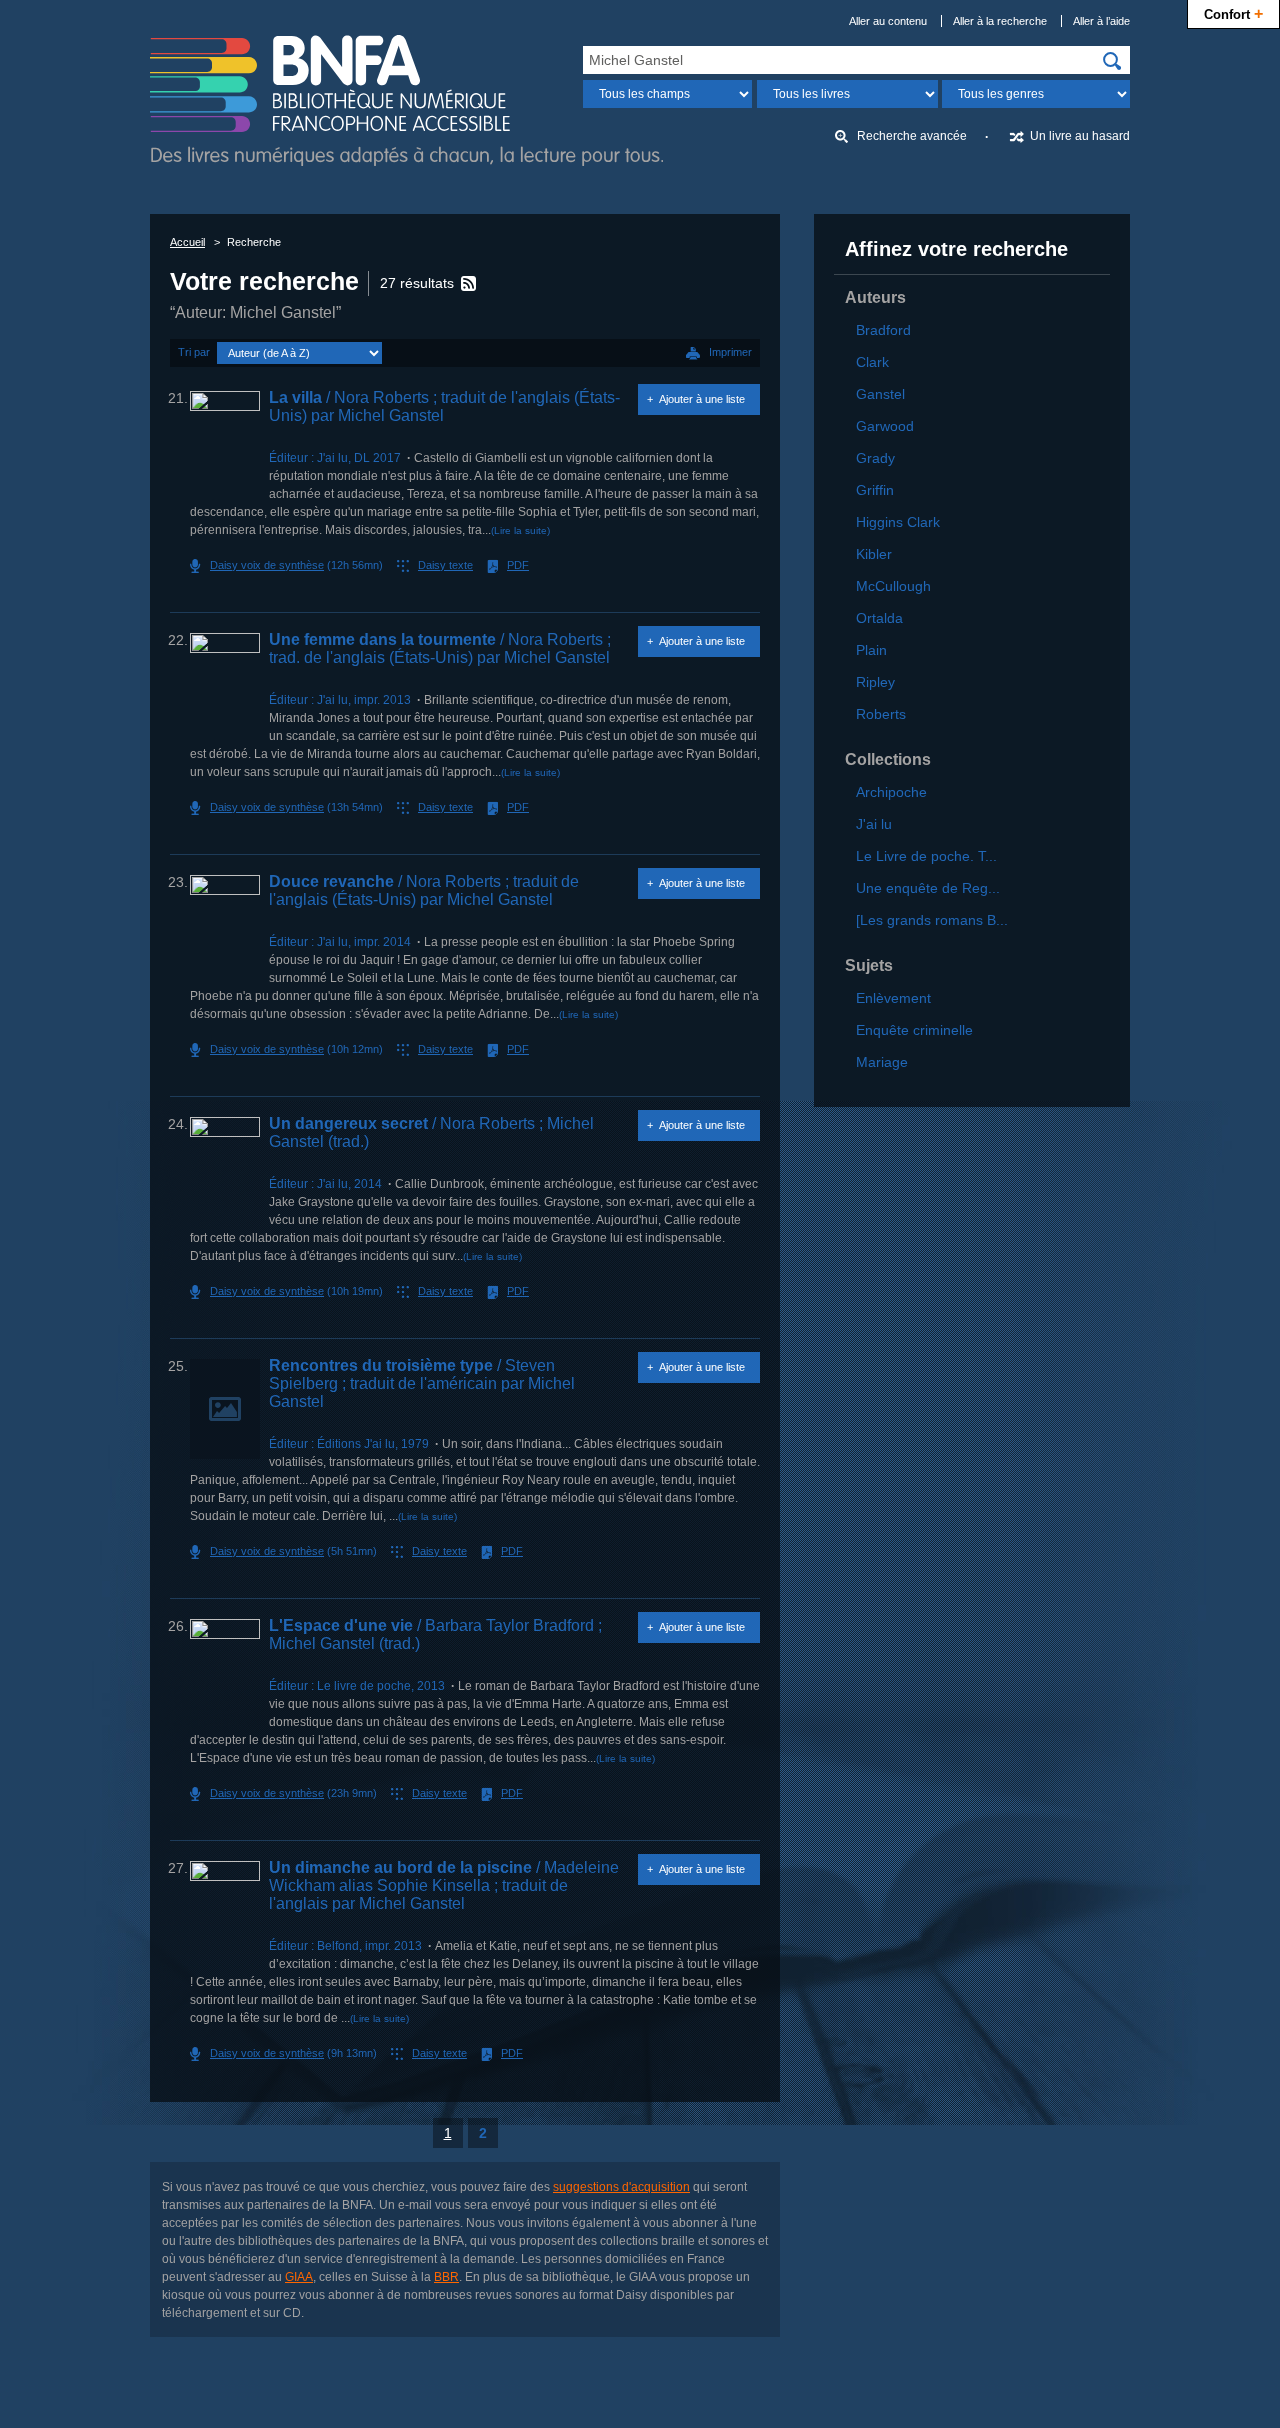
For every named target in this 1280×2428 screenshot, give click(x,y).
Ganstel (880, 394)
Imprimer (730, 352)
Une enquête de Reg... (928, 888)
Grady (875, 458)
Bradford (883, 330)
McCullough (893, 586)
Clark (872, 362)
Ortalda (879, 618)
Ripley (875, 682)
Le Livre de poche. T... (926, 856)
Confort (1233, 13)
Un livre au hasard (1080, 136)
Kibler (874, 554)
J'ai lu (874, 824)
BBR (446, 2277)
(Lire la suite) (520, 530)
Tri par (194, 352)
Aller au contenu (888, 21)
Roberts (881, 714)
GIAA (299, 2277)
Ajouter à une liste (702, 399)
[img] (1112, 61)
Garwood (885, 426)
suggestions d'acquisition (621, 2187)
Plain (871, 650)
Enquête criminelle (914, 1030)
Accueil (187, 242)
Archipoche (891, 792)
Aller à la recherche (1000, 21)
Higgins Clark (898, 522)
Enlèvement (893, 998)
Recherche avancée (912, 136)
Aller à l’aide (1101, 21)
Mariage (882, 1062)
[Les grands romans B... (932, 920)
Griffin (875, 490)
